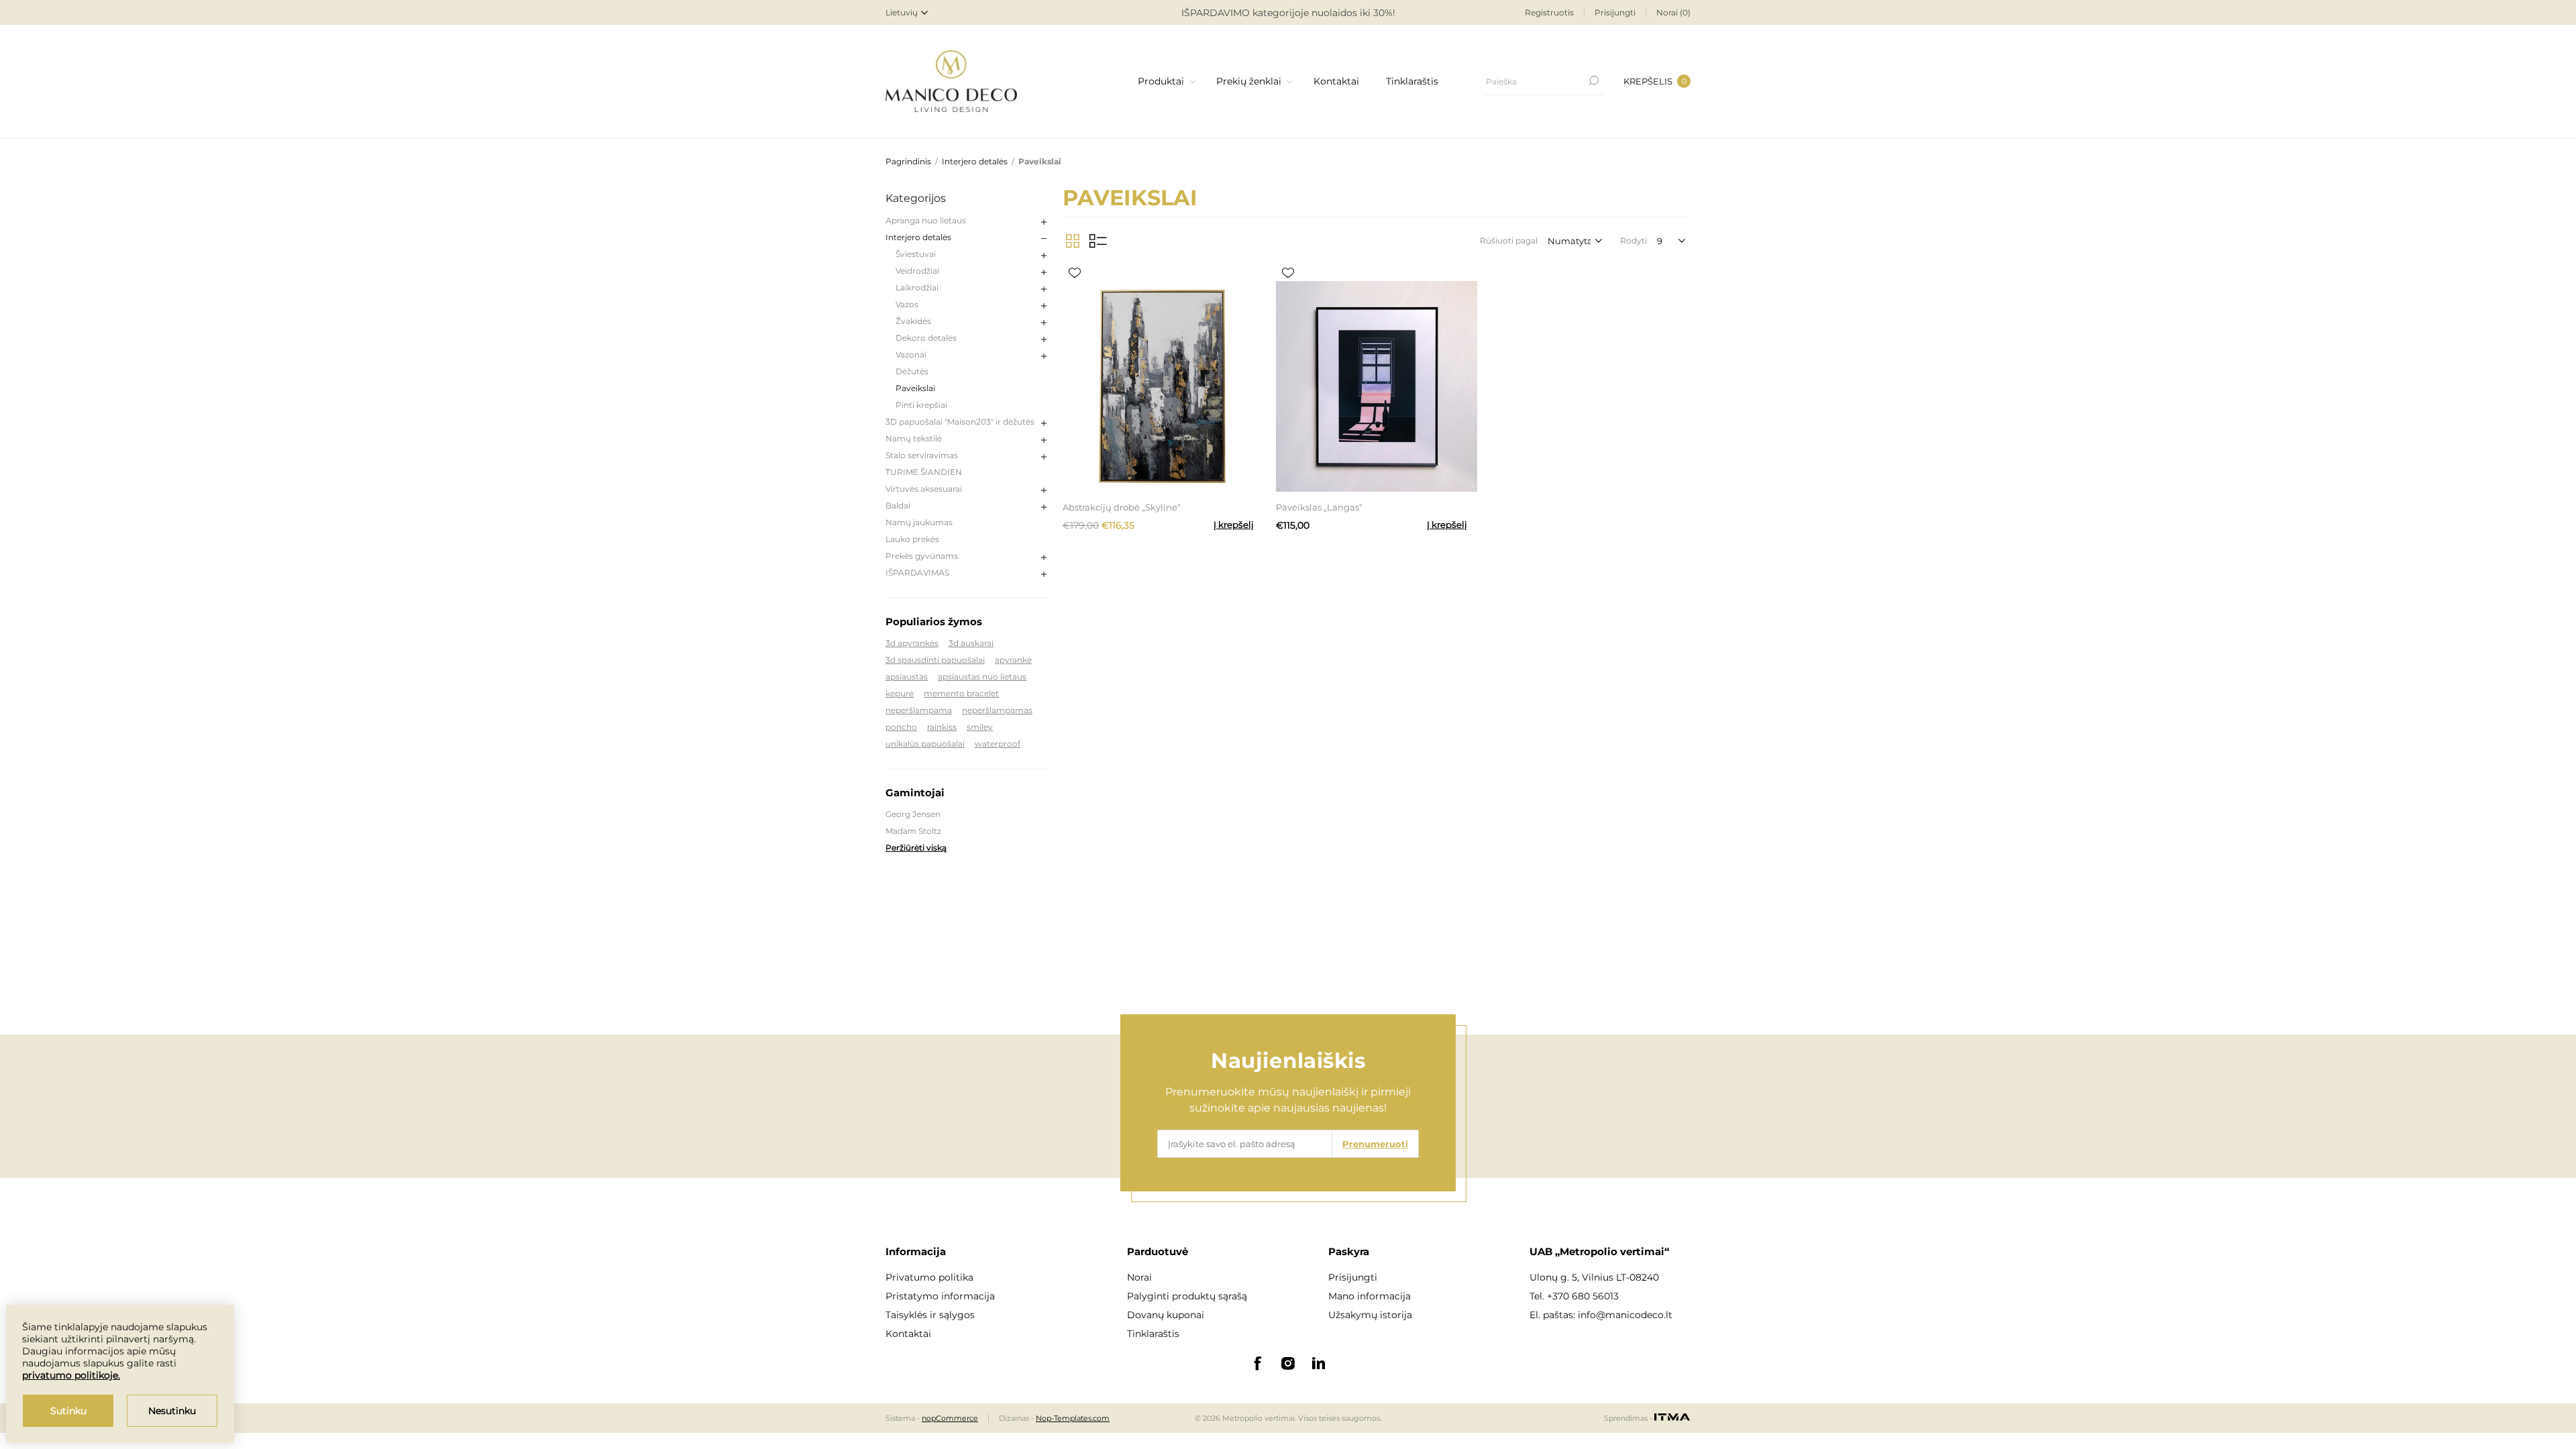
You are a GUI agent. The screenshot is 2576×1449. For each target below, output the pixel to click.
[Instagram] (1288, 1363)
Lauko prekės (912, 539)
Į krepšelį (1234, 525)
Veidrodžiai (917, 271)
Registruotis (1549, 12)
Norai (1139, 1277)
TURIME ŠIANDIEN (924, 472)
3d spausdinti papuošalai (935, 660)
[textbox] (1533, 81)
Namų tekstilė (914, 438)
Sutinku (68, 1411)
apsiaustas (907, 677)
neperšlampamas (997, 710)
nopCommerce (950, 1418)
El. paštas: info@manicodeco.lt (1601, 1315)
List (1098, 241)
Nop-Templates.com (1073, 1418)
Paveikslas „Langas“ (1319, 507)
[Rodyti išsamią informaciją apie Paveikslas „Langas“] (1377, 386)
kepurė (900, 693)
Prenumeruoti (1375, 1144)
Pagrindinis (908, 161)
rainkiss (942, 727)
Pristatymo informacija (940, 1296)
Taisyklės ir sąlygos (930, 1315)
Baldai (898, 505)
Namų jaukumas (919, 522)
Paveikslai (915, 388)
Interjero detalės (918, 237)
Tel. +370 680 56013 (1574, 1296)
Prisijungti (1615, 12)
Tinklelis (1073, 241)
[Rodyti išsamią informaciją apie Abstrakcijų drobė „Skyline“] (1163, 386)
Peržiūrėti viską (916, 848)
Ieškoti (1593, 81)
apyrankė (1013, 660)
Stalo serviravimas (922, 455)
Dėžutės (912, 371)
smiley (980, 727)
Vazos (907, 304)
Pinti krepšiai (921, 405)
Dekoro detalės (926, 338)
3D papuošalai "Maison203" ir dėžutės (960, 422)
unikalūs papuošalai (925, 744)
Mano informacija (1370, 1296)
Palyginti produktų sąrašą (1187, 1296)
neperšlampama (919, 710)
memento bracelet (961, 693)
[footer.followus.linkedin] (1319, 1363)
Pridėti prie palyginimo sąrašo (1099, 273)
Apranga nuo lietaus (926, 220)
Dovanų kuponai (1166, 1315)
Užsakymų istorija (1370, 1315)
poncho (901, 727)
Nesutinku (172, 1411)
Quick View (1122, 273)
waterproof (998, 744)
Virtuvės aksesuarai (924, 489)
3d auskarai (971, 643)
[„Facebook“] (1257, 1363)
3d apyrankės (912, 643)
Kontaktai (908, 1334)
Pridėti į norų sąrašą (1075, 273)
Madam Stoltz (913, 831)
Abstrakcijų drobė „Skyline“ (1122, 507)
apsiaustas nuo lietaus (982, 677)
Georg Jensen (913, 814)
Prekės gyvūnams (922, 556)
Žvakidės (913, 321)
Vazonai (911, 355)
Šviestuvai (916, 254)
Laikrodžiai (917, 287)
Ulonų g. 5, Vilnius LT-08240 (1594, 1277)
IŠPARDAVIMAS (917, 573)
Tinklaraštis (1153, 1334)
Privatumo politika (929, 1277)
